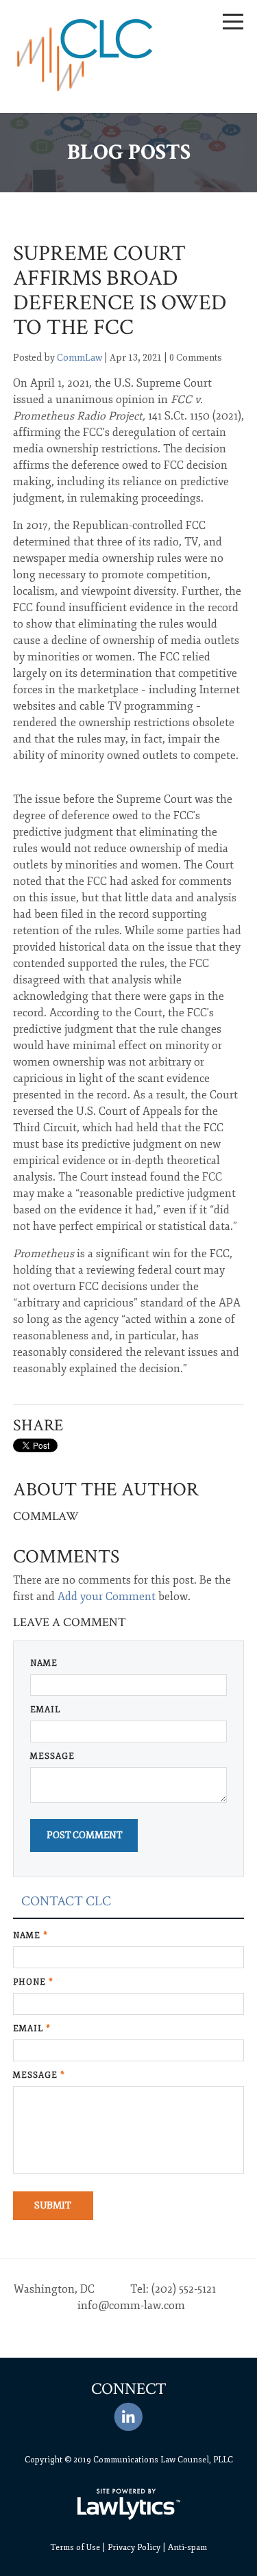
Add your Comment (107, 1597)
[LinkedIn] (128, 2417)
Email (45, 1710)
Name (44, 1663)
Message (52, 1756)
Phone (33, 1982)
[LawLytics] (129, 2504)
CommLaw (79, 358)
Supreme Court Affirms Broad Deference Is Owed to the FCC (120, 291)
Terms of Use (75, 2548)
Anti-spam (187, 2548)
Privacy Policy (134, 2548)
